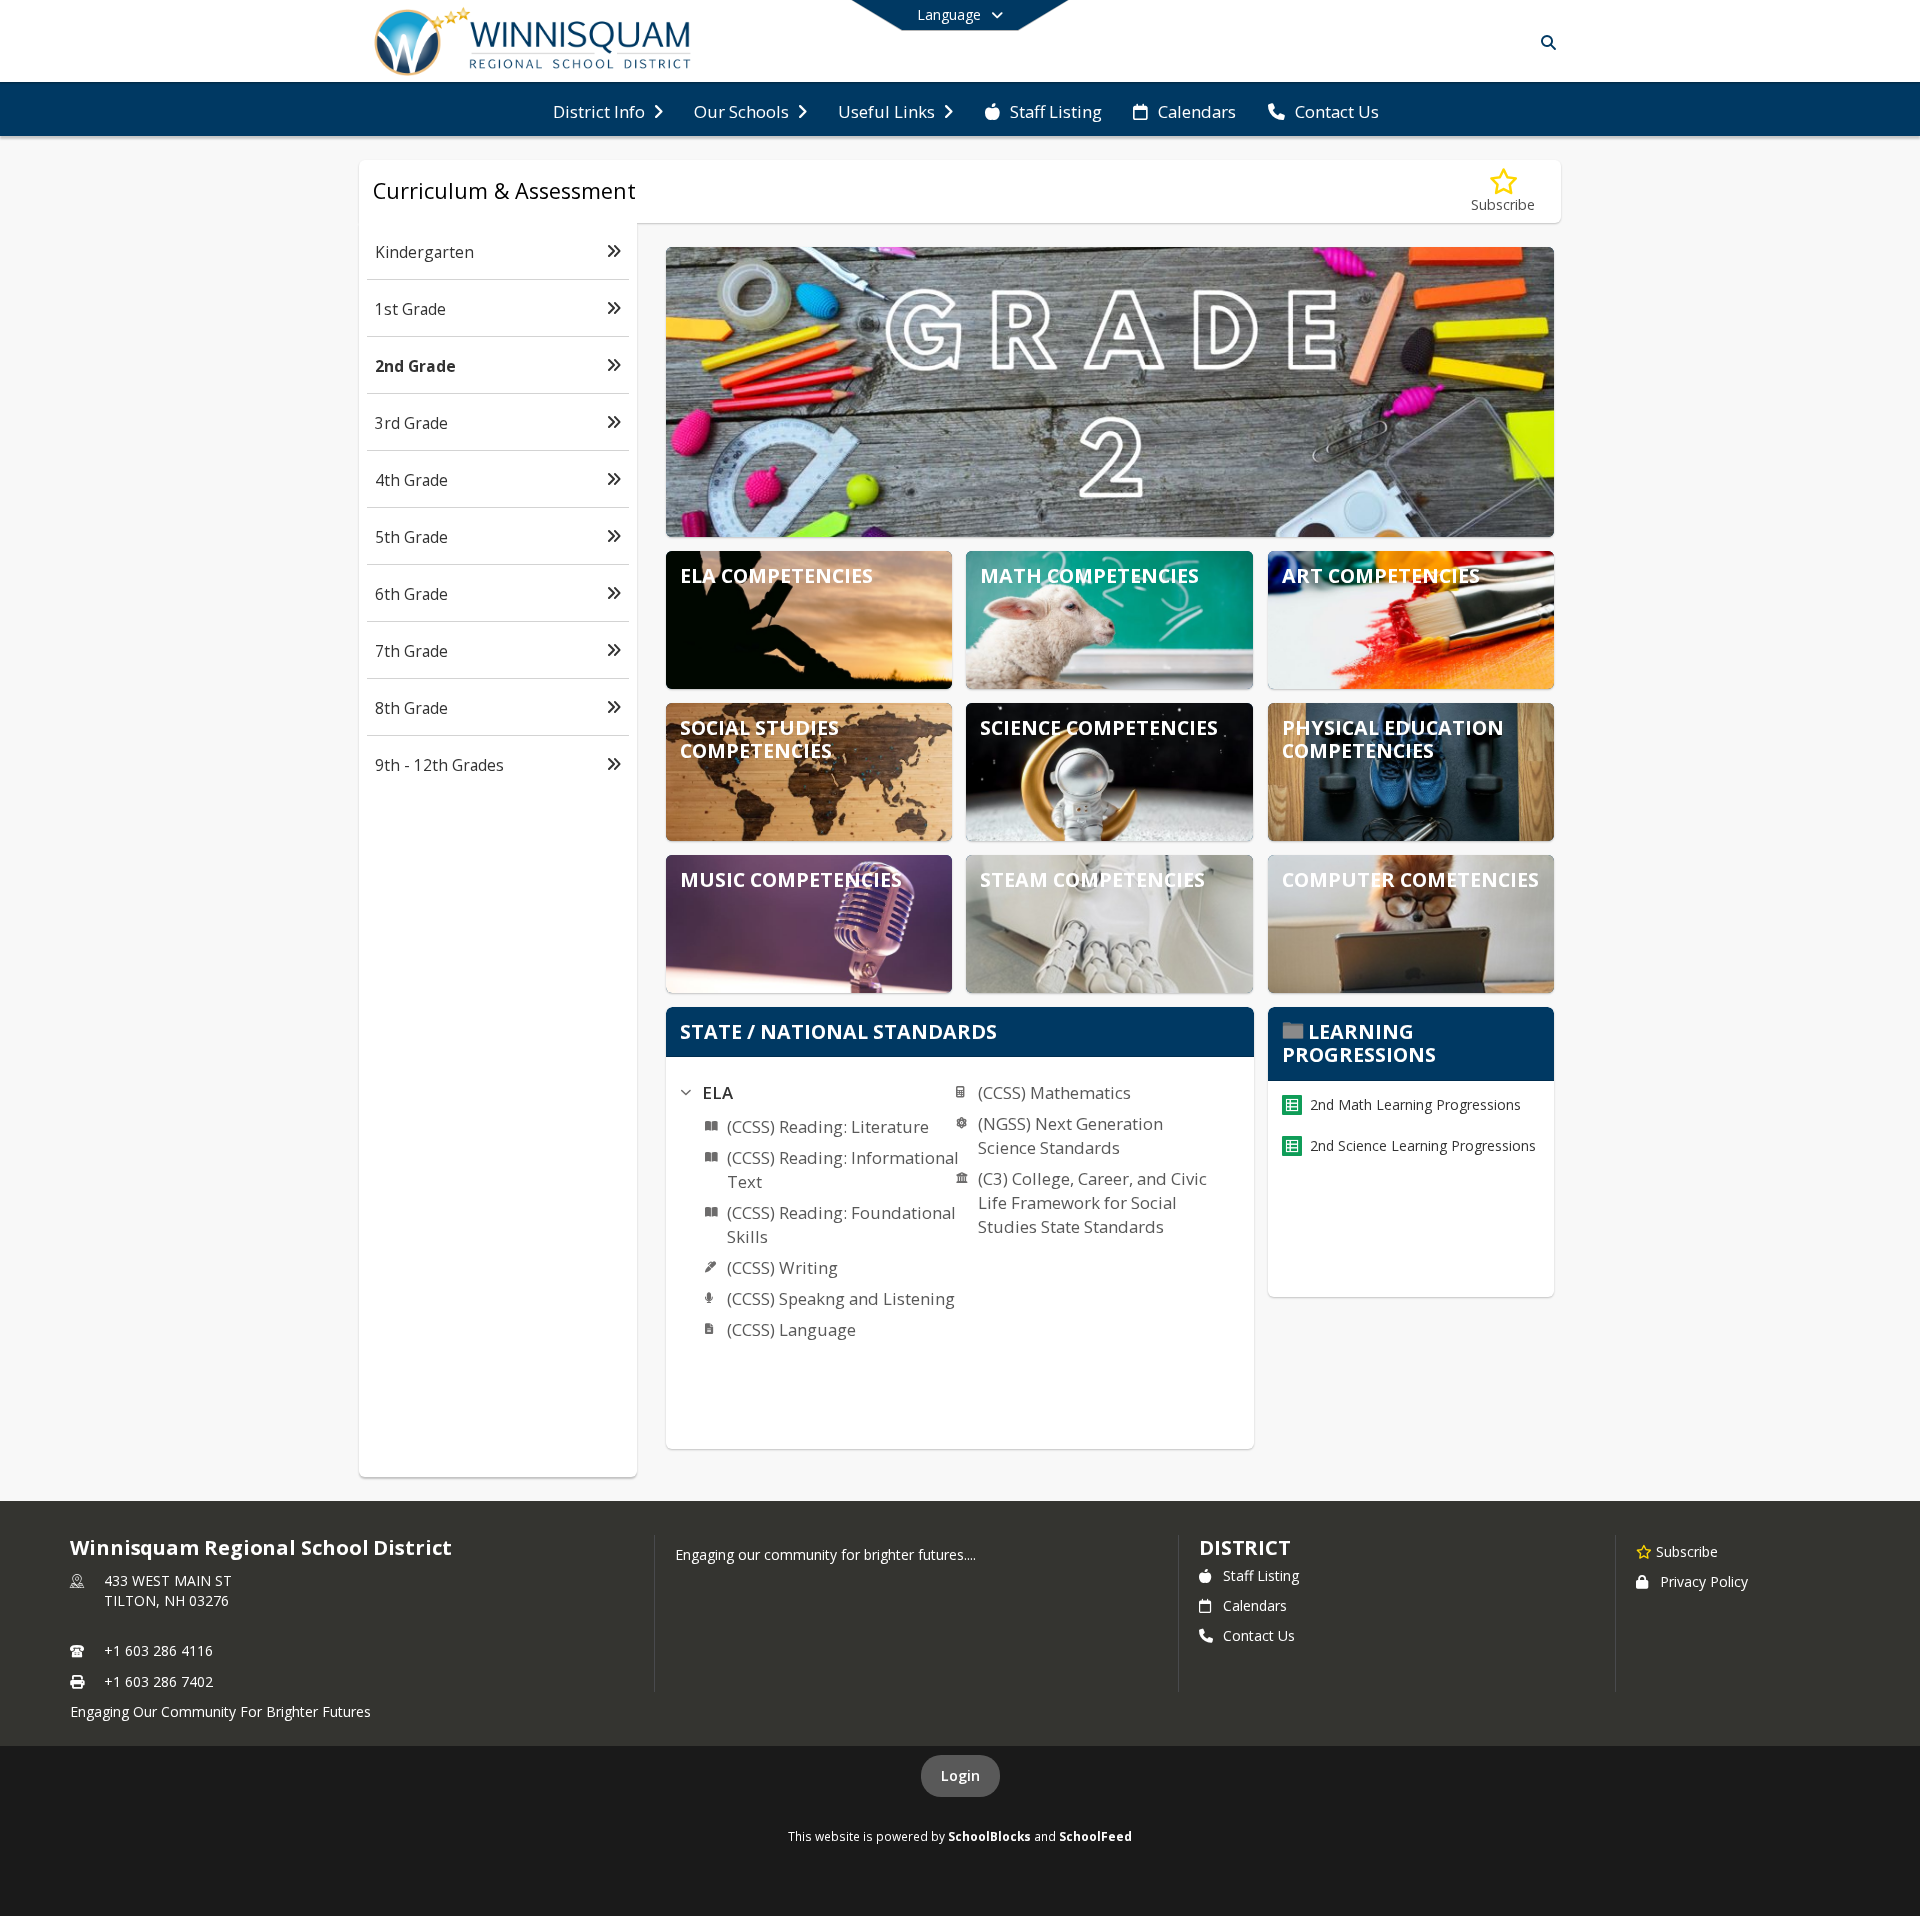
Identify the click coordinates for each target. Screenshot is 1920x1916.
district (1245, 1547)
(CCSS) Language (791, 1329)
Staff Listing (1261, 1575)
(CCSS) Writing (782, 1267)
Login (960, 1775)
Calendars (1255, 1605)
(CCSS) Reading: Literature (828, 1126)
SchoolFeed (1095, 1836)
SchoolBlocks (989, 1836)
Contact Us (1259, 1635)
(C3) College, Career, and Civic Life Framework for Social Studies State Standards (1092, 1202)
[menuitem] (608, 110)
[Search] (1544, 42)
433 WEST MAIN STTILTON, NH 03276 (168, 1590)
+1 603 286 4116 (158, 1650)
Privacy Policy (1704, 1581)
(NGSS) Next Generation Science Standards (1070, 1135)
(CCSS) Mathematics (1054, 1092)
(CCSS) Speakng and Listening (841, 1298)
